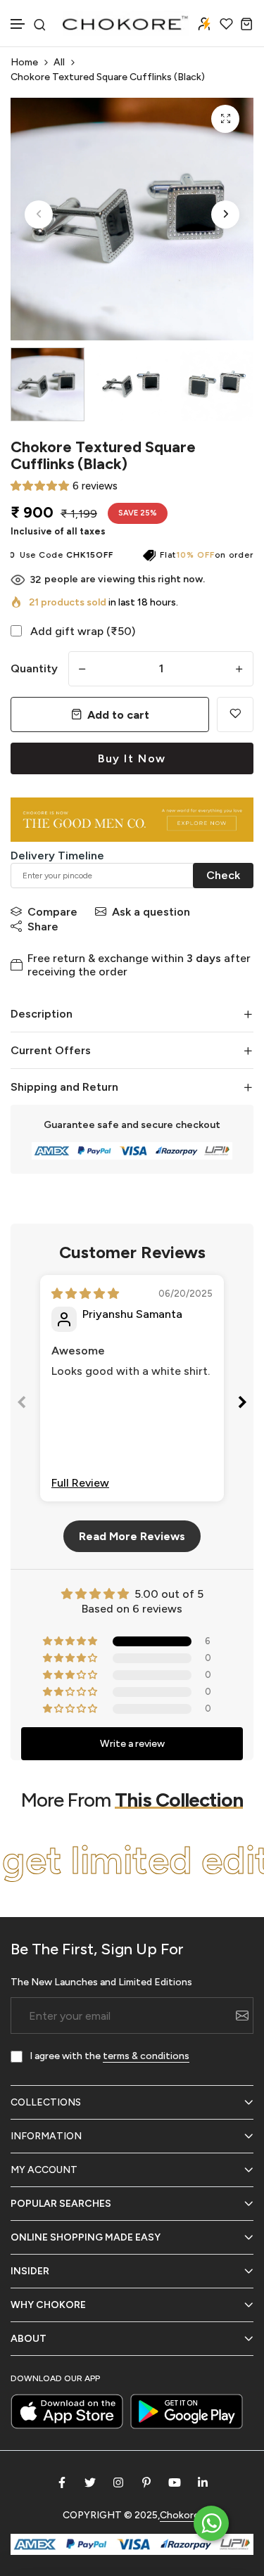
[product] (225, 119)
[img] (85, 1294)
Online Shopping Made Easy (86, 2237)
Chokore (180, 2515)
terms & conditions (146, 2056)
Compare (52, 912)
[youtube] (175, 2482)
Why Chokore (48, 2305)
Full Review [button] (80, 1483)
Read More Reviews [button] (132, 1536)
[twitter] (90, 2482)
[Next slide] (242, 1405)
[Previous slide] (22, 1405)
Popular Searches (61, 2204)
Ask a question (151, 912)
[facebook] (62, 2482)
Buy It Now (132, 758)
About (29, 2339)
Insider (30, 2271)
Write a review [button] (132, 1744)
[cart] (247, 24)
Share (43, 927)
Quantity (34, 668)
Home (24, 62)
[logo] (126, 23)
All (59, 62)
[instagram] (118, 2482)
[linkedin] (203, 2482)
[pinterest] (146, 2482)
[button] (18, 24)
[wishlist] (226, 24)
